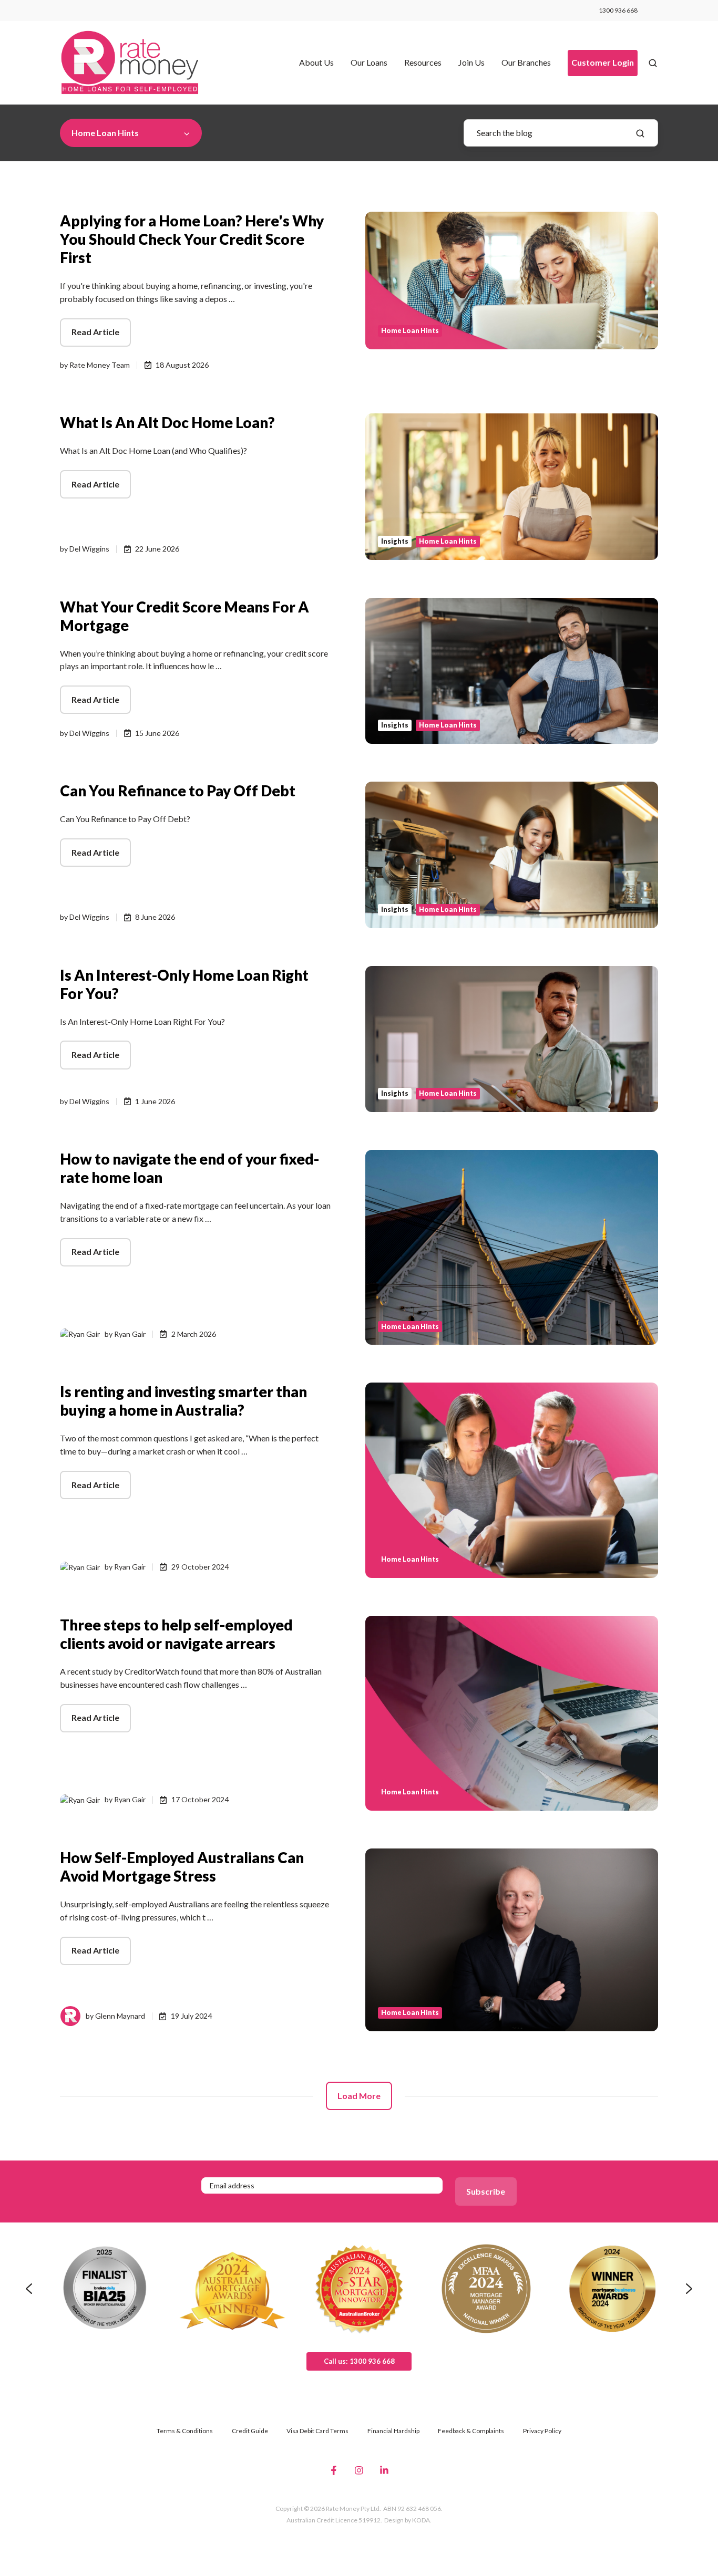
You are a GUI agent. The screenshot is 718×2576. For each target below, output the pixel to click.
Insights (395, 541)
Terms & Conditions (185, 2431)
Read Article (95, 332)
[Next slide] (689, 2289)
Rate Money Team (100, 365)
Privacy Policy (542, 2431)
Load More (359, 2096)
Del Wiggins (89, 549)
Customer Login (603, 62)
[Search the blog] (640, 133)
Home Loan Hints (410, 331)
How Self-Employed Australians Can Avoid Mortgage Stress (182, 1867)
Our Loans (369, 62)
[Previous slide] (29, 2289)
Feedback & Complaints (471, 2431)
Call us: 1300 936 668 (359, 2361)
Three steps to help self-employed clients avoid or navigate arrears (176, 1634)
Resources (423, 62)
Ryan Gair (130, 1334)
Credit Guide (250, 2431)
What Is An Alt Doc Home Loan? (167, 422)
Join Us (471, 62)
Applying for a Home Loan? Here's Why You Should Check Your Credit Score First (192, 239)
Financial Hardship (393, 2431)
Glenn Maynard (120, 2016)
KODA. (422, 2520)
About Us (316, 62)
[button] (653, 63)
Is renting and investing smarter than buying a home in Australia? (183, 1401)
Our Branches (526, 62)
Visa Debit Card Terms (317, 2431)
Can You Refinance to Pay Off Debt (178, 791)
